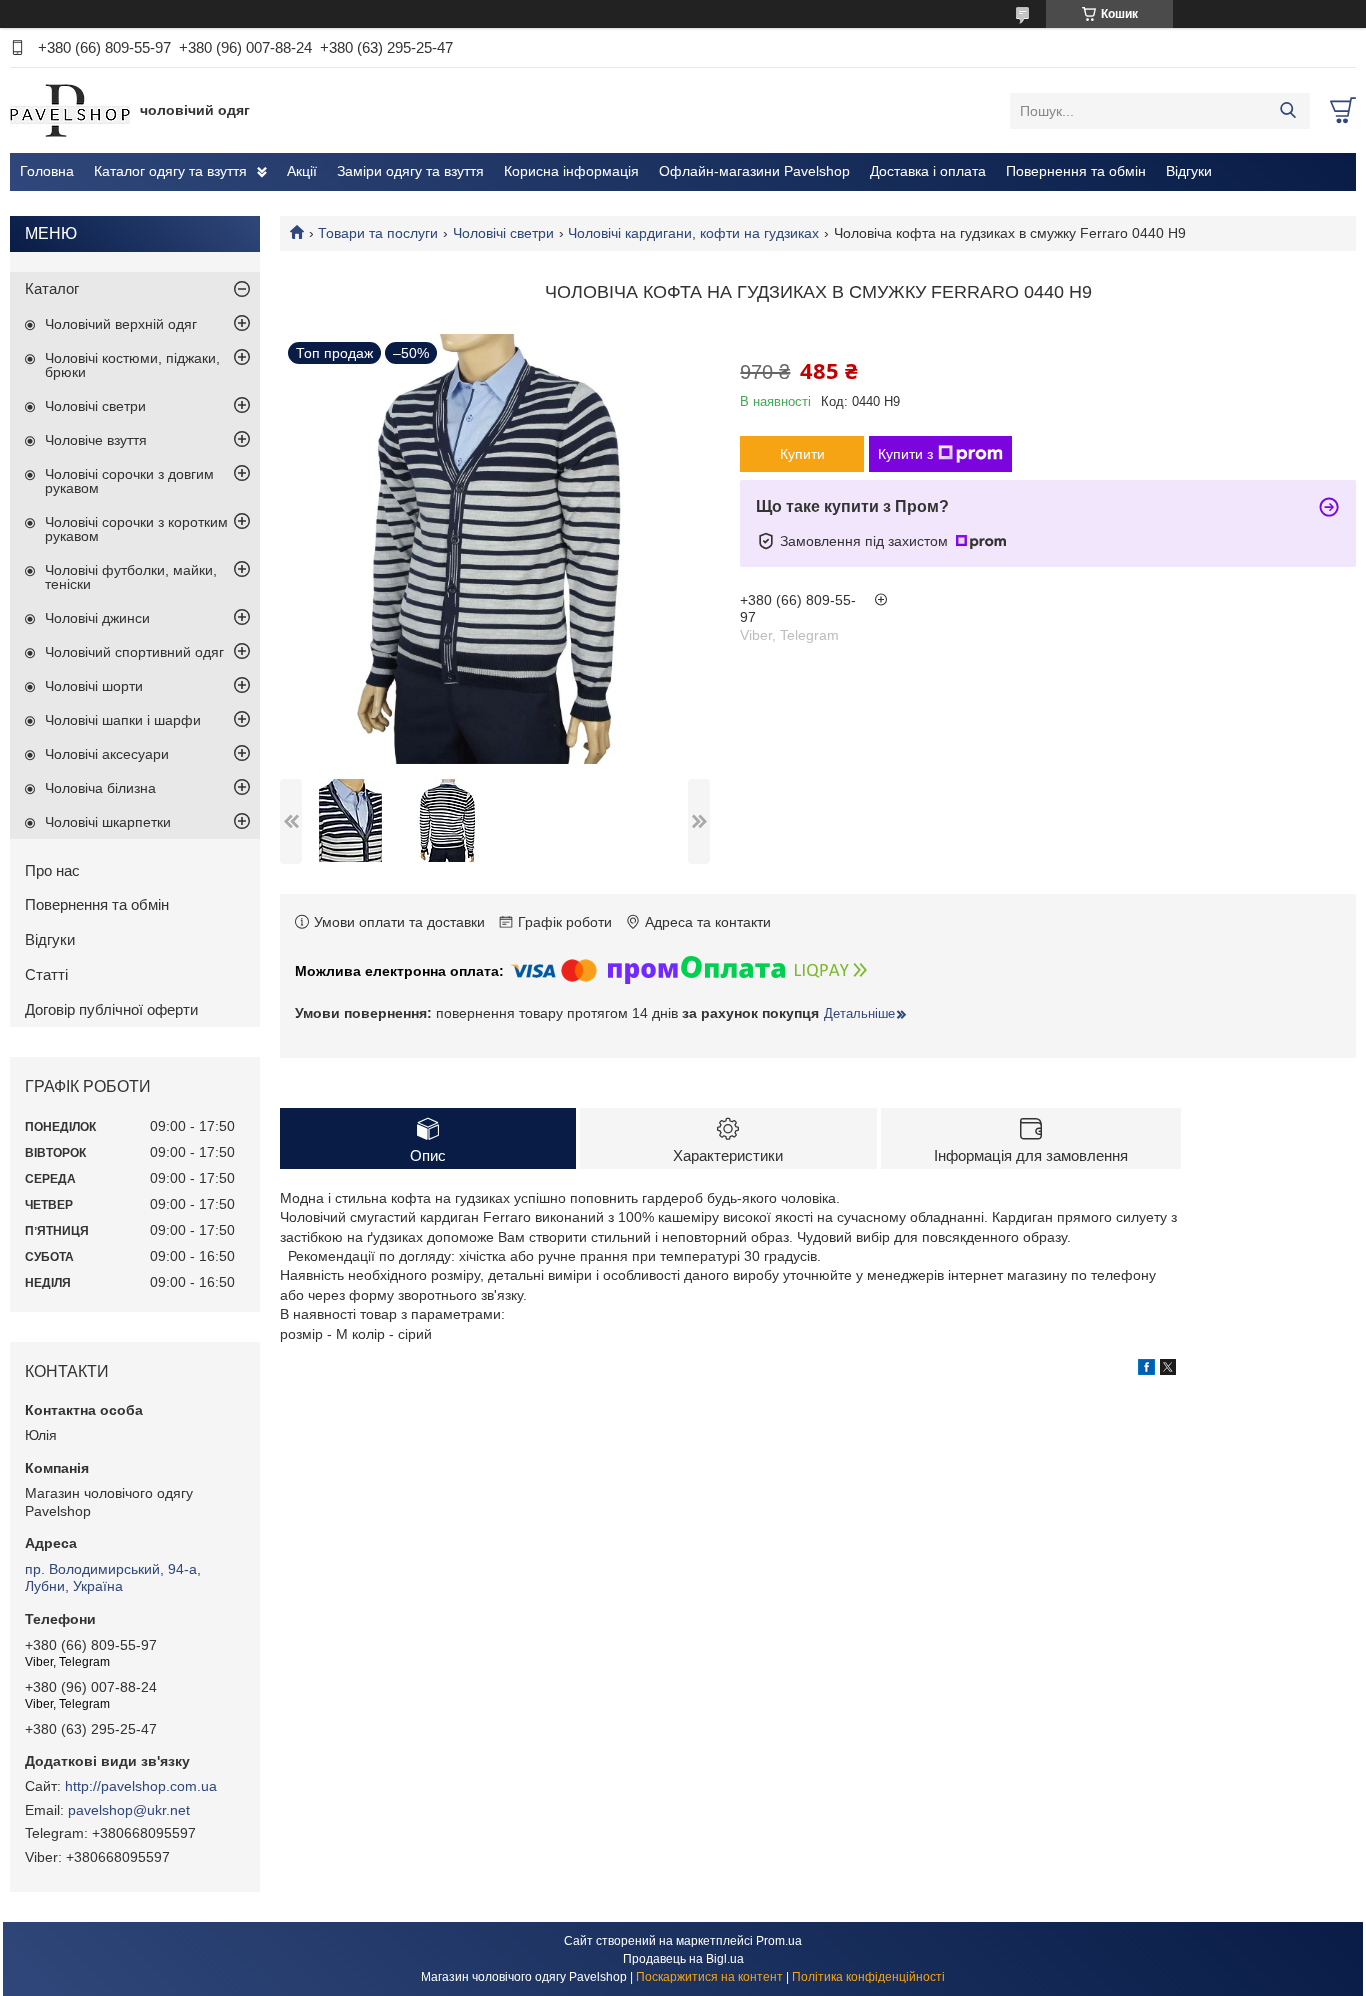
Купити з (905, 454)
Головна (47, 171)
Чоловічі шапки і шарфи (123, 720)
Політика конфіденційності (868, 1977)
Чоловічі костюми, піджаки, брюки (132, 365)
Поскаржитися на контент (709, 1977)
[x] (1168, 1370)
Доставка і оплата (928, 171)
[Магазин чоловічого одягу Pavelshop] (70, 110)
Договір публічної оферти (111, 1009)
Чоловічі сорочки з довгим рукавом (129, 481)
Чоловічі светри (503, 233)
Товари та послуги (378, 233)
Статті (46, 974)
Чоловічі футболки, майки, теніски (131, 577)
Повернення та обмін (1076, 171)
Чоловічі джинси (97, 618)
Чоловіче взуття (96, 440)
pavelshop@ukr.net (129, 1810)
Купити (802, 454)
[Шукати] (1287, 111)
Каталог (52, 288)
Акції (302, 171)
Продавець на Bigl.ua (683, 1959)
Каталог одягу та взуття (170, 171)
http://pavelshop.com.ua (141, 1786)
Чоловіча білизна (100, 788)
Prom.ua (779, 1941)
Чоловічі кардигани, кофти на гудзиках (693, 233)
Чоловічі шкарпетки (108, 822)
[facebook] (1146, 1370)
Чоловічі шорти (94, 686)
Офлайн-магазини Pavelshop (754, 171)
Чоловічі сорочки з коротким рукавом (136, 529)
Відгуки (1189, 171)
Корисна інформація (571, 171)
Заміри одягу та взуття (410, 171)
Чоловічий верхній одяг (121, 324)
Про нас (52, 870)
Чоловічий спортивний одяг (134, 652)
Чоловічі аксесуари (107, 754)
